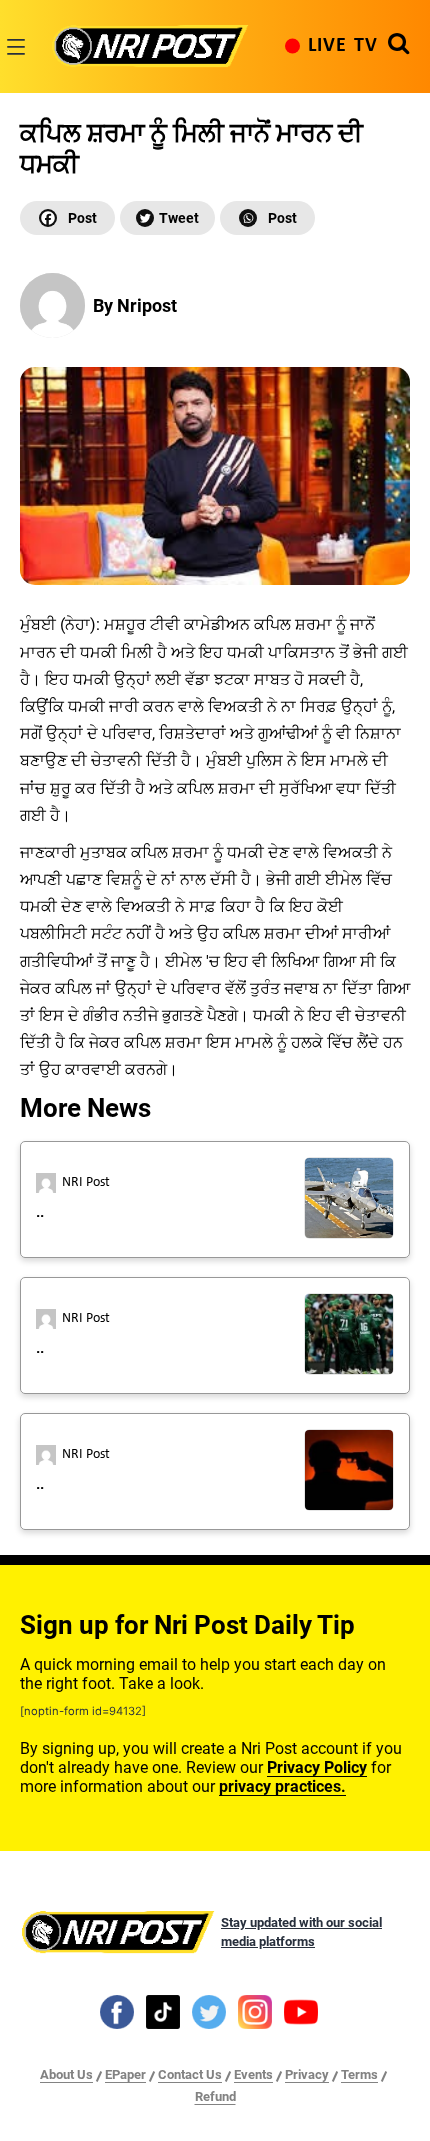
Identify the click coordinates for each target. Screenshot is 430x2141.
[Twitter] (167, 218)
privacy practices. (282, 1786)
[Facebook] (67, 218)
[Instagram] (255, 2011)
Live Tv (343, 46)
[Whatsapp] (267, 218)
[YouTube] (301, 2011)
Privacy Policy (317, 1767)
